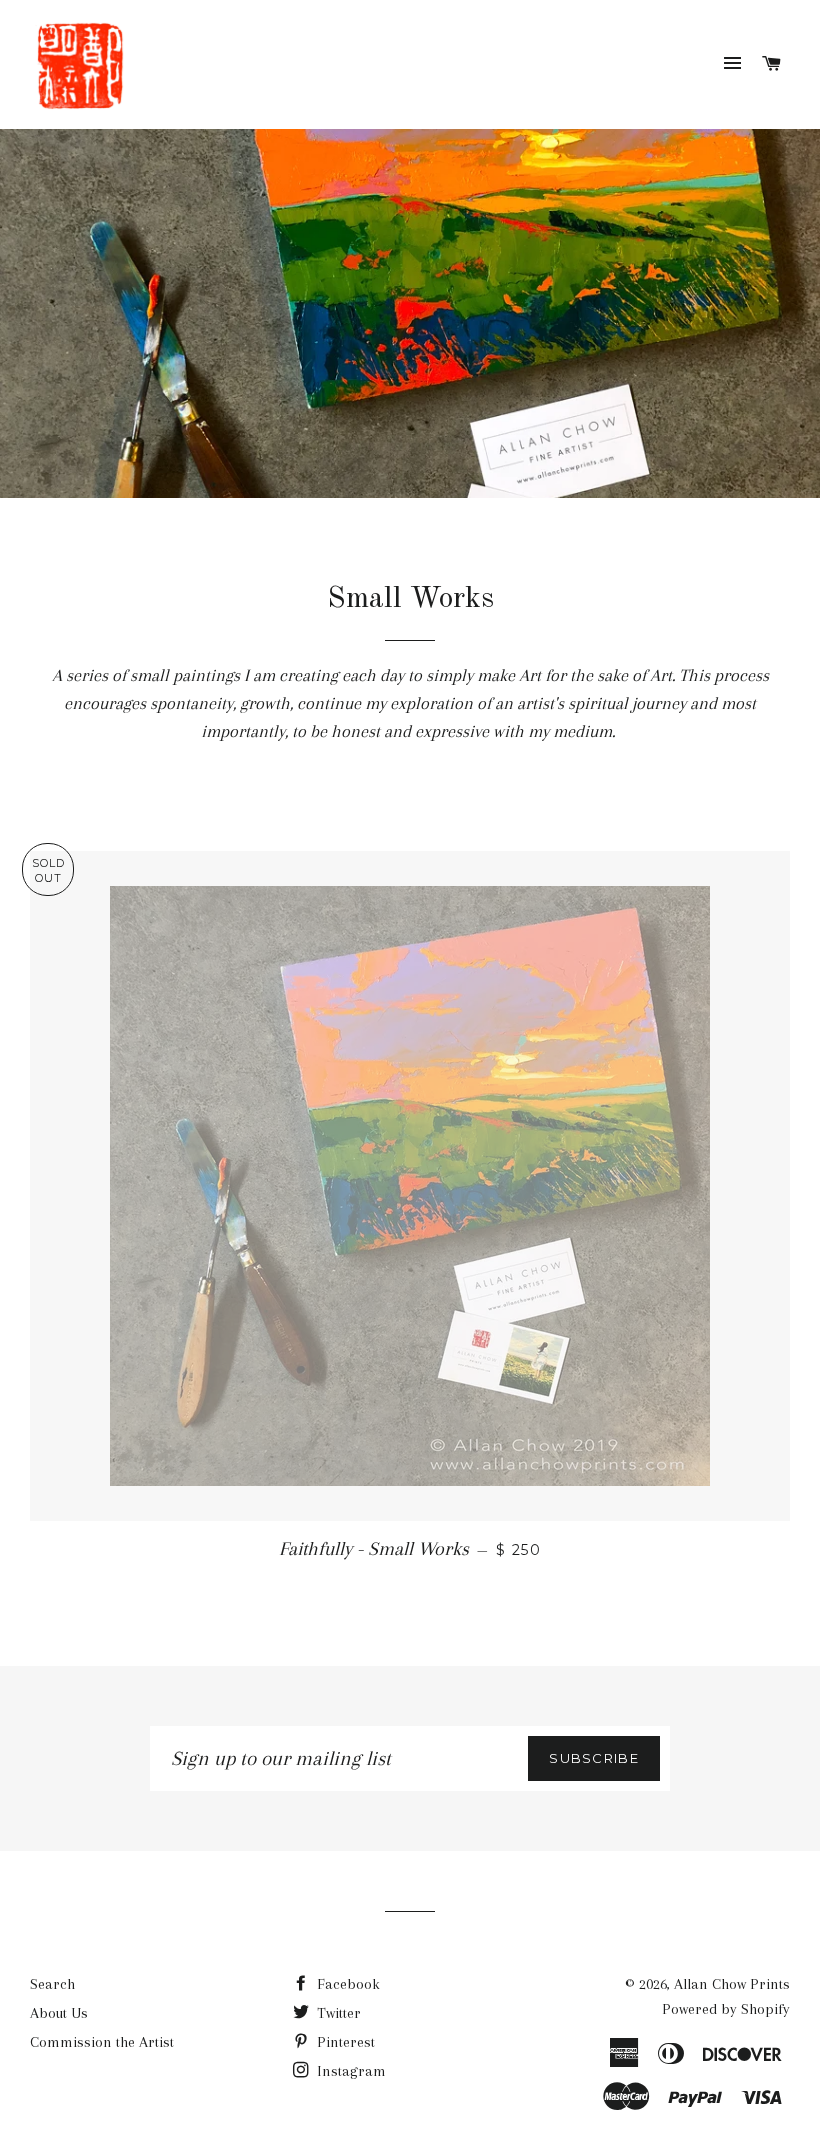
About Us (59, 2013)
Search (52, 1984)
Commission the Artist (102, 2042)
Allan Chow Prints (732, 1984)
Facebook (346, 1984)
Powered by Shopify (726, 2009)
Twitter (337, 2013)
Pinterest (344, 2042)
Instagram (349, 2071)
